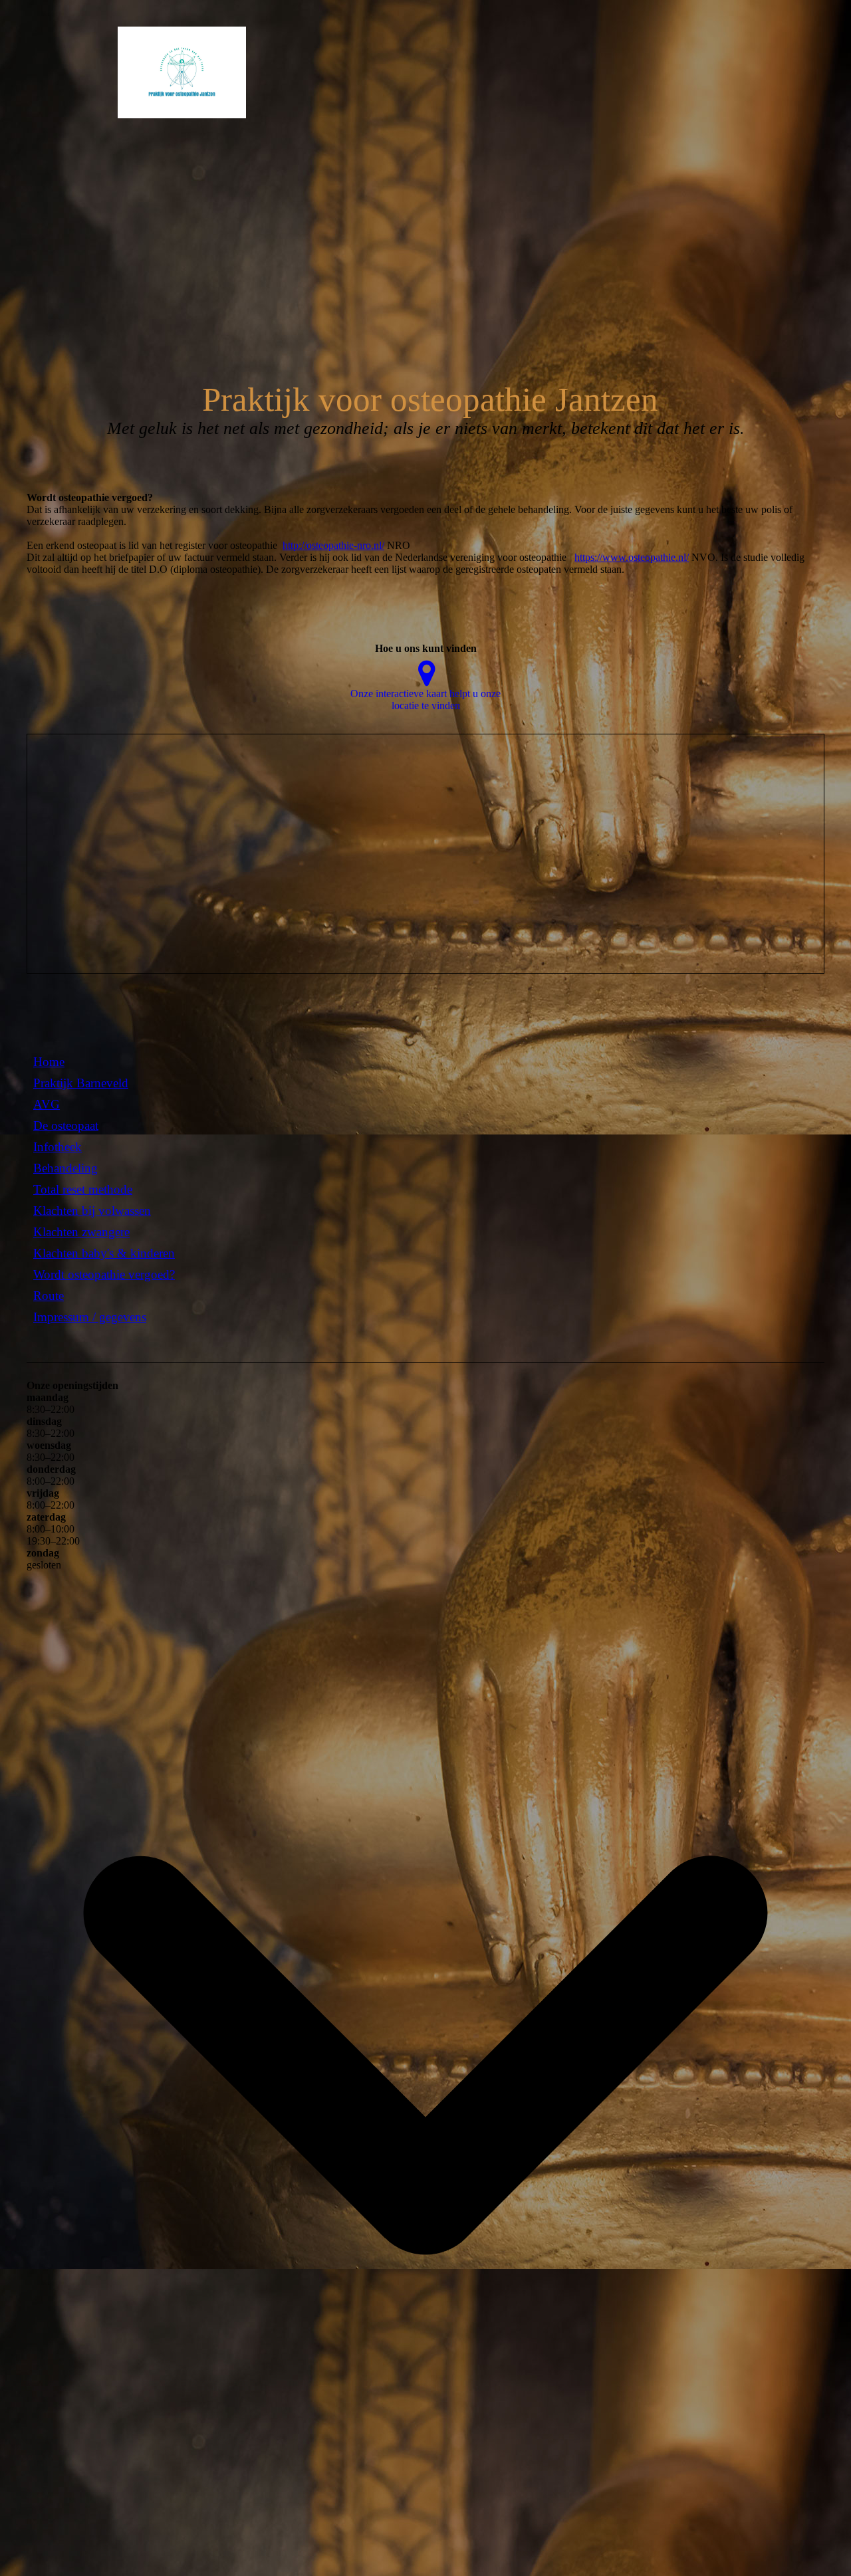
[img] (136, 72)
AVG (47, 1104)
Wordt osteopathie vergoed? (104, 1274)
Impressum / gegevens (90, 1317)
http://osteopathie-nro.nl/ (333, 545)
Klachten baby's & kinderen (104, 1253)
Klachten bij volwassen (92, 1211)
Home (49, 1062)
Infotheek (58, 1147)
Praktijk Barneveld (81, 1083)
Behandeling (65, 1168)
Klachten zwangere (81, 1232)
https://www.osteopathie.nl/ (632, 557)
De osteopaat (66, 1126)
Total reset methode (83, 1189)
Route (49, 1296)
